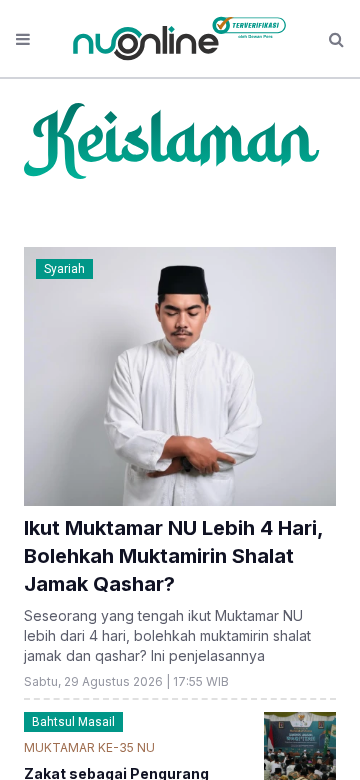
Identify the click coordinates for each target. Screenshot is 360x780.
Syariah (64, 269)
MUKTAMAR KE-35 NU (89, 747)
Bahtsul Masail (73, 722)
